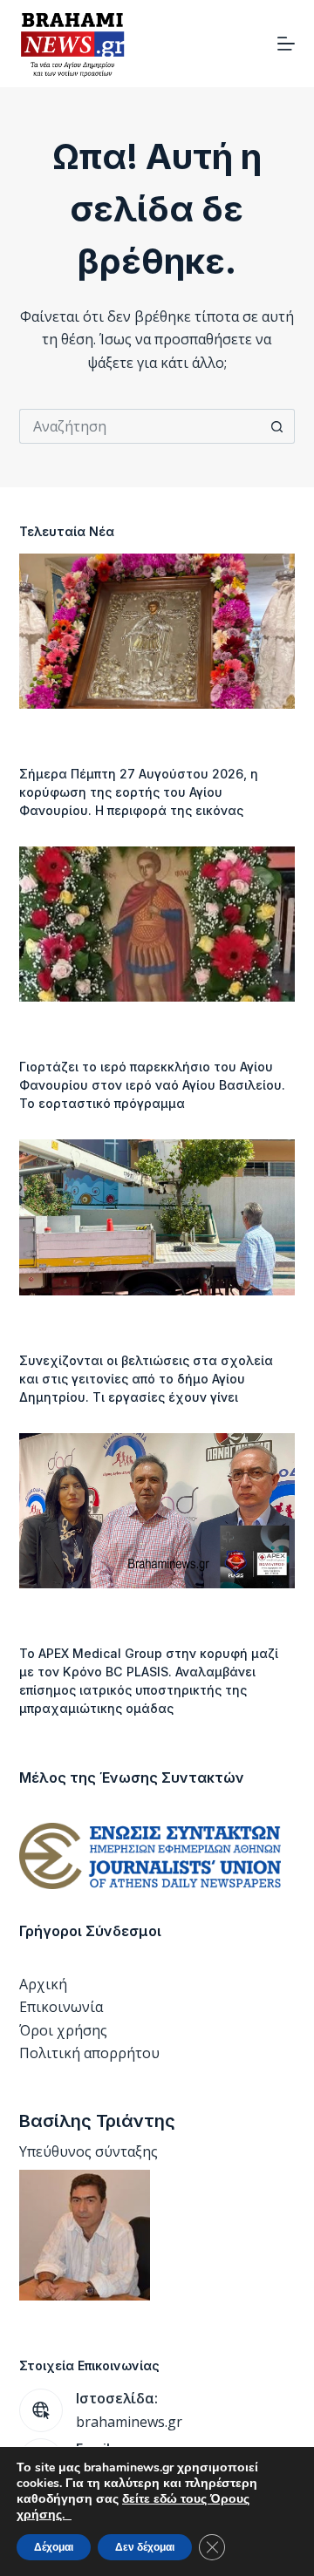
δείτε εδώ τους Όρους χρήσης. (133, 2507)
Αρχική (43, 1984)
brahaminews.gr (129, 2422)
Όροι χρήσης (63, 2030)
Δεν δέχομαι (145, 2547)
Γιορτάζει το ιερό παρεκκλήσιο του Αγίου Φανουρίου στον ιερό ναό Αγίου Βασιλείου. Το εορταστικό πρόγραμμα (152, 1085)
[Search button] (277, 426)
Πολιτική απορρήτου (89, 2053)
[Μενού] (286, 44)
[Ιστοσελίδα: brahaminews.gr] (41, 2410)
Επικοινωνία (61, 2007)
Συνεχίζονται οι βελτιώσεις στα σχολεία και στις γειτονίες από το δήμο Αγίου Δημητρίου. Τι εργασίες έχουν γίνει (146, 1379)
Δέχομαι (54, 2547)
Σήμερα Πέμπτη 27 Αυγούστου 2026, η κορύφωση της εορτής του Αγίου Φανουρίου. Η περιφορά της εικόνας (139, 792)
